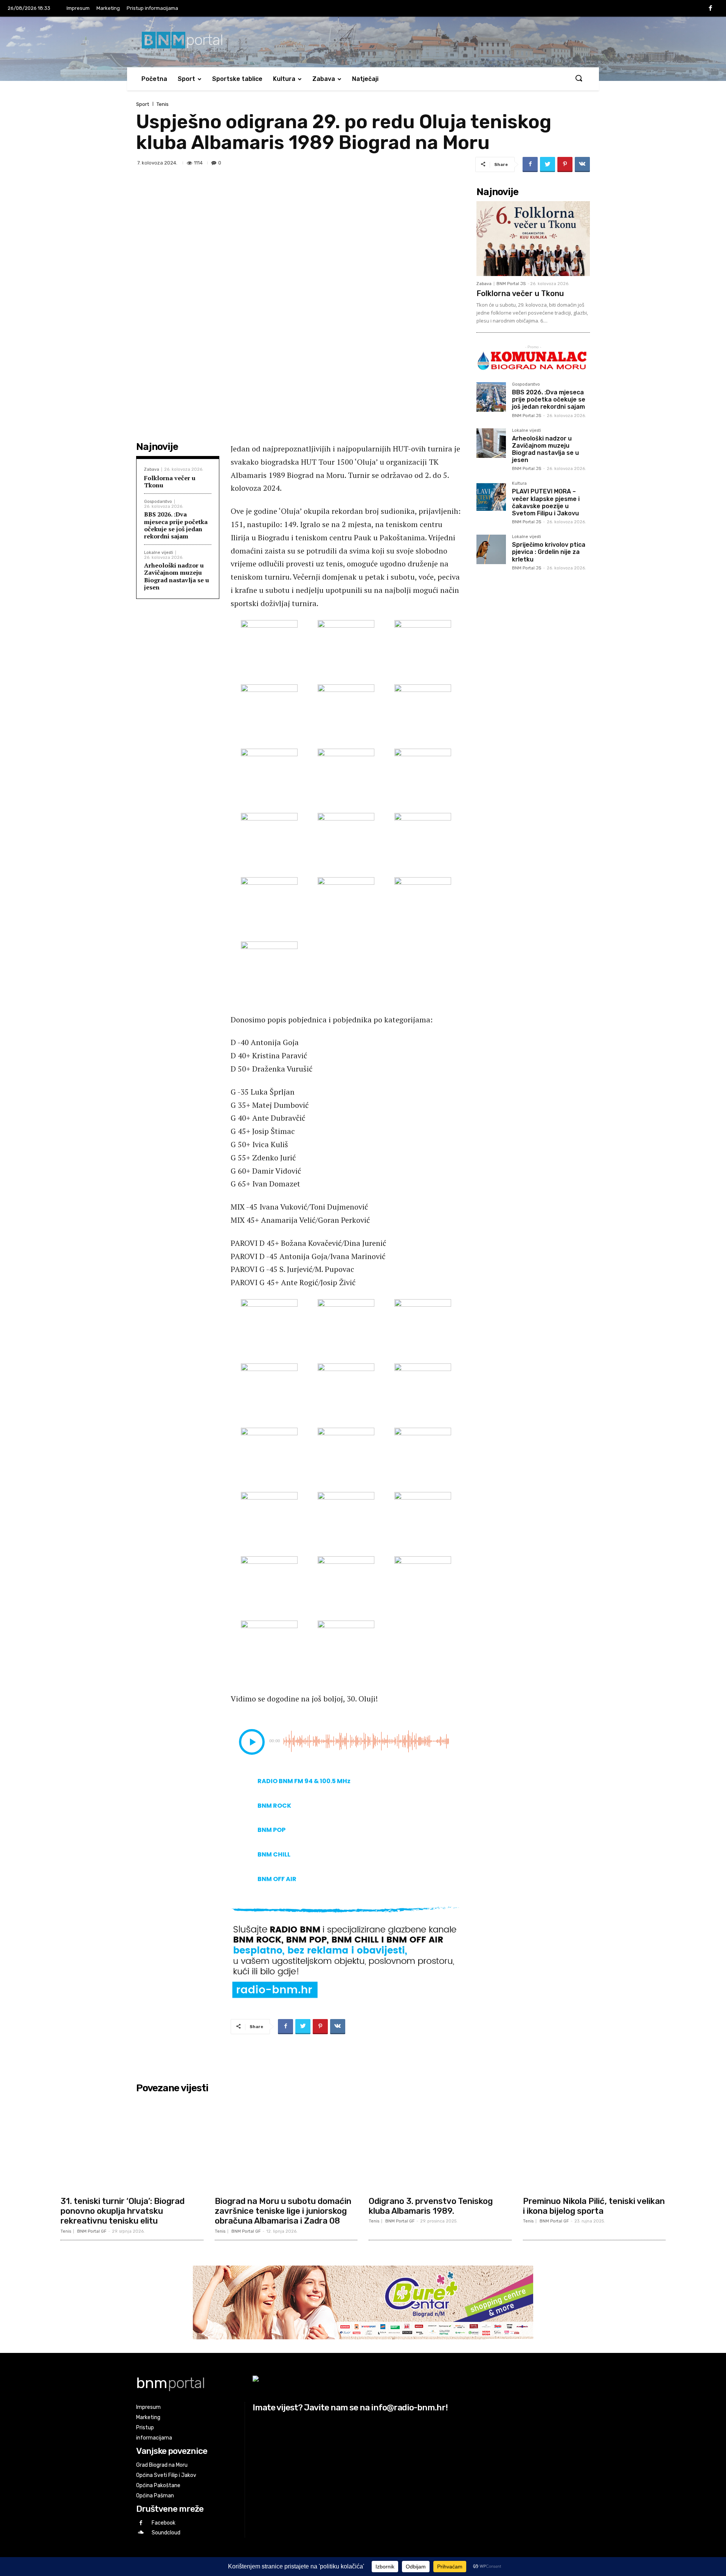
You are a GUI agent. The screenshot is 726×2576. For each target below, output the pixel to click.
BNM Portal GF (92, 2231)
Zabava (324, 79)
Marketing (108, 8)
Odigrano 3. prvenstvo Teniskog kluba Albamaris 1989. (431, 2206)
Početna (154, 79)
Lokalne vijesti (159, 553)
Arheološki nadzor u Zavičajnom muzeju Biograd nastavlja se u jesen (177, 576)
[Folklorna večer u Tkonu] (533, 239)
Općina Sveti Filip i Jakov (166, 2475)
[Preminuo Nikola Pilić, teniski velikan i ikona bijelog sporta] (594, 2144)
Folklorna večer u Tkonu (170, 482)
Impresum (78, 8)
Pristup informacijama (152, 8)
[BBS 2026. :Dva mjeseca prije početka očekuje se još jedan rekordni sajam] (491, 397)
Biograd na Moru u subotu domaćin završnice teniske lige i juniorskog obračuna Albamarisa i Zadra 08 (283, 2211)
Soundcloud (166, 2533)
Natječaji (365, 79)
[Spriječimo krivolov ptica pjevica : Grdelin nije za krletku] (491, 549)
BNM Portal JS (511, 284)
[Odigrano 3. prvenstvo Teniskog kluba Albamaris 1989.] (440, 2144)
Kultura (284, 79)
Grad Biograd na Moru (162, 2465)
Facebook (164, 2523)
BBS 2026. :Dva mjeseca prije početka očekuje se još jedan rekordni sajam (176, 525)
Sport (186, 79)
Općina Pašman (155, 2496)
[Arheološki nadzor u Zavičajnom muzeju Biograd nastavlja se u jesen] (491, 443)
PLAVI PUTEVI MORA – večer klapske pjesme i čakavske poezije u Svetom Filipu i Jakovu (546, 502)
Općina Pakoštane (158, 2485)
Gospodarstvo (158, 502)
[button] (579, 79)
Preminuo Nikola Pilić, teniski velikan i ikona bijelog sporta (594, 2206)
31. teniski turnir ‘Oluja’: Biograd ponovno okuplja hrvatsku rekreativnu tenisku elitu (123, 2211)
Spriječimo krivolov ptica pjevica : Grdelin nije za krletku (549, 552)
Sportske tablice (237, 79)
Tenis (163, 104)
